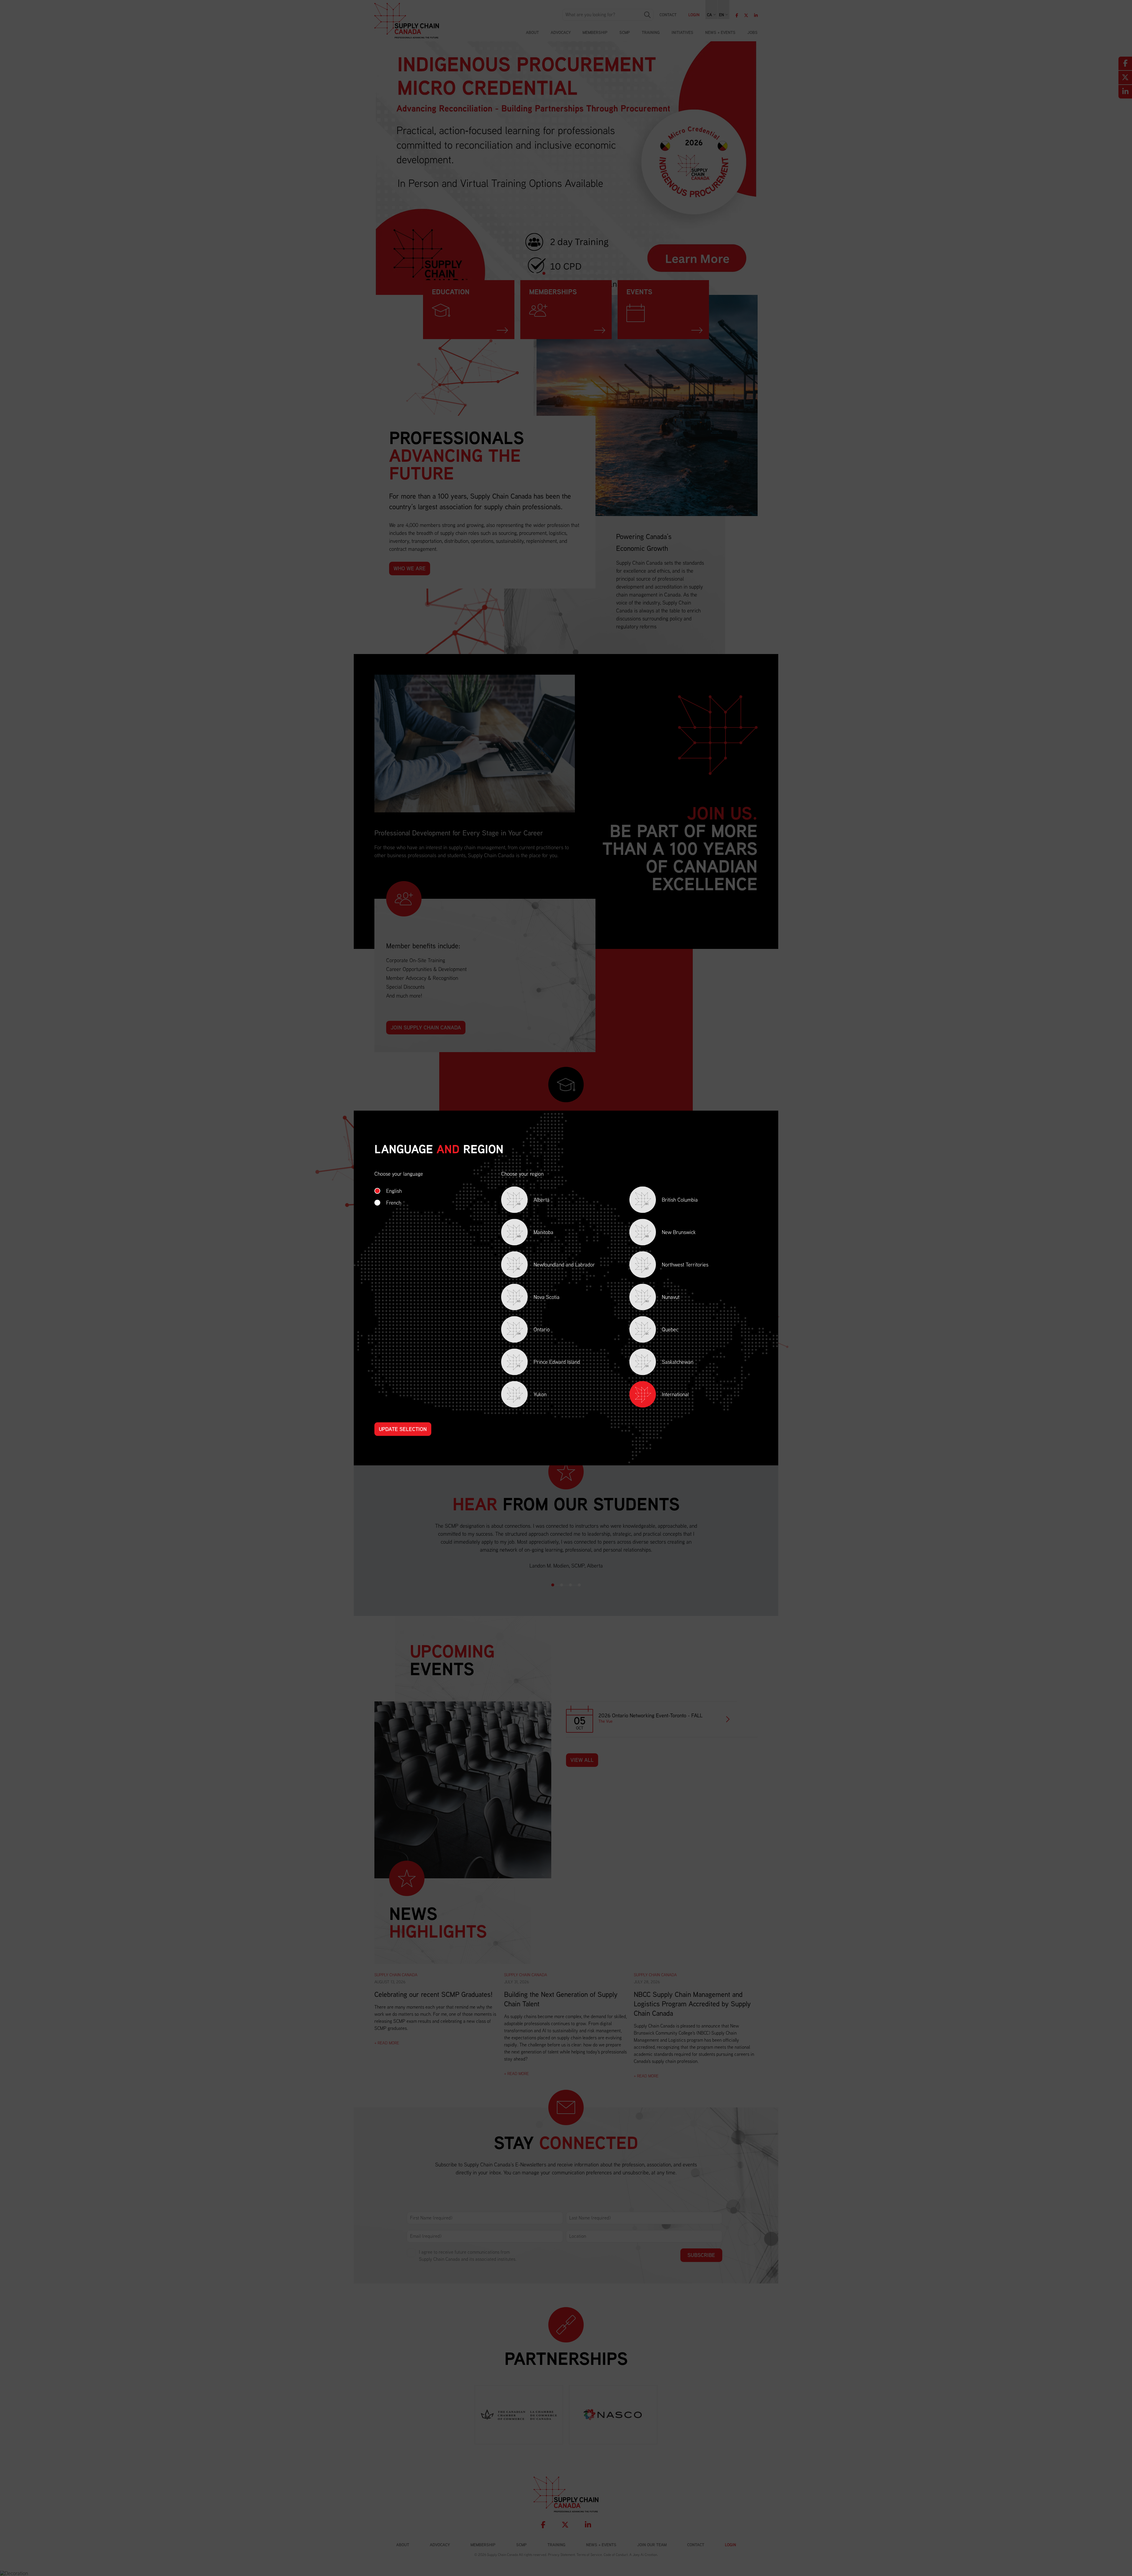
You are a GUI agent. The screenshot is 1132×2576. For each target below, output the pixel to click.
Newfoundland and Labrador (556, 1266)
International (675, 1394)
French (394, 1203)
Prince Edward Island (548, 1363)
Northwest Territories (677, 1266)
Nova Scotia (538, 1298)
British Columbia (672, 1201)
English (394, 1191)
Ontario (533, 1331)
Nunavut (662, 1298)
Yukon (532, 1395)
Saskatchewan (669, 1363)
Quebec (662, 1331)
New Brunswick (671, 1233)
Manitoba (535, 1233)
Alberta (533, 1201)
